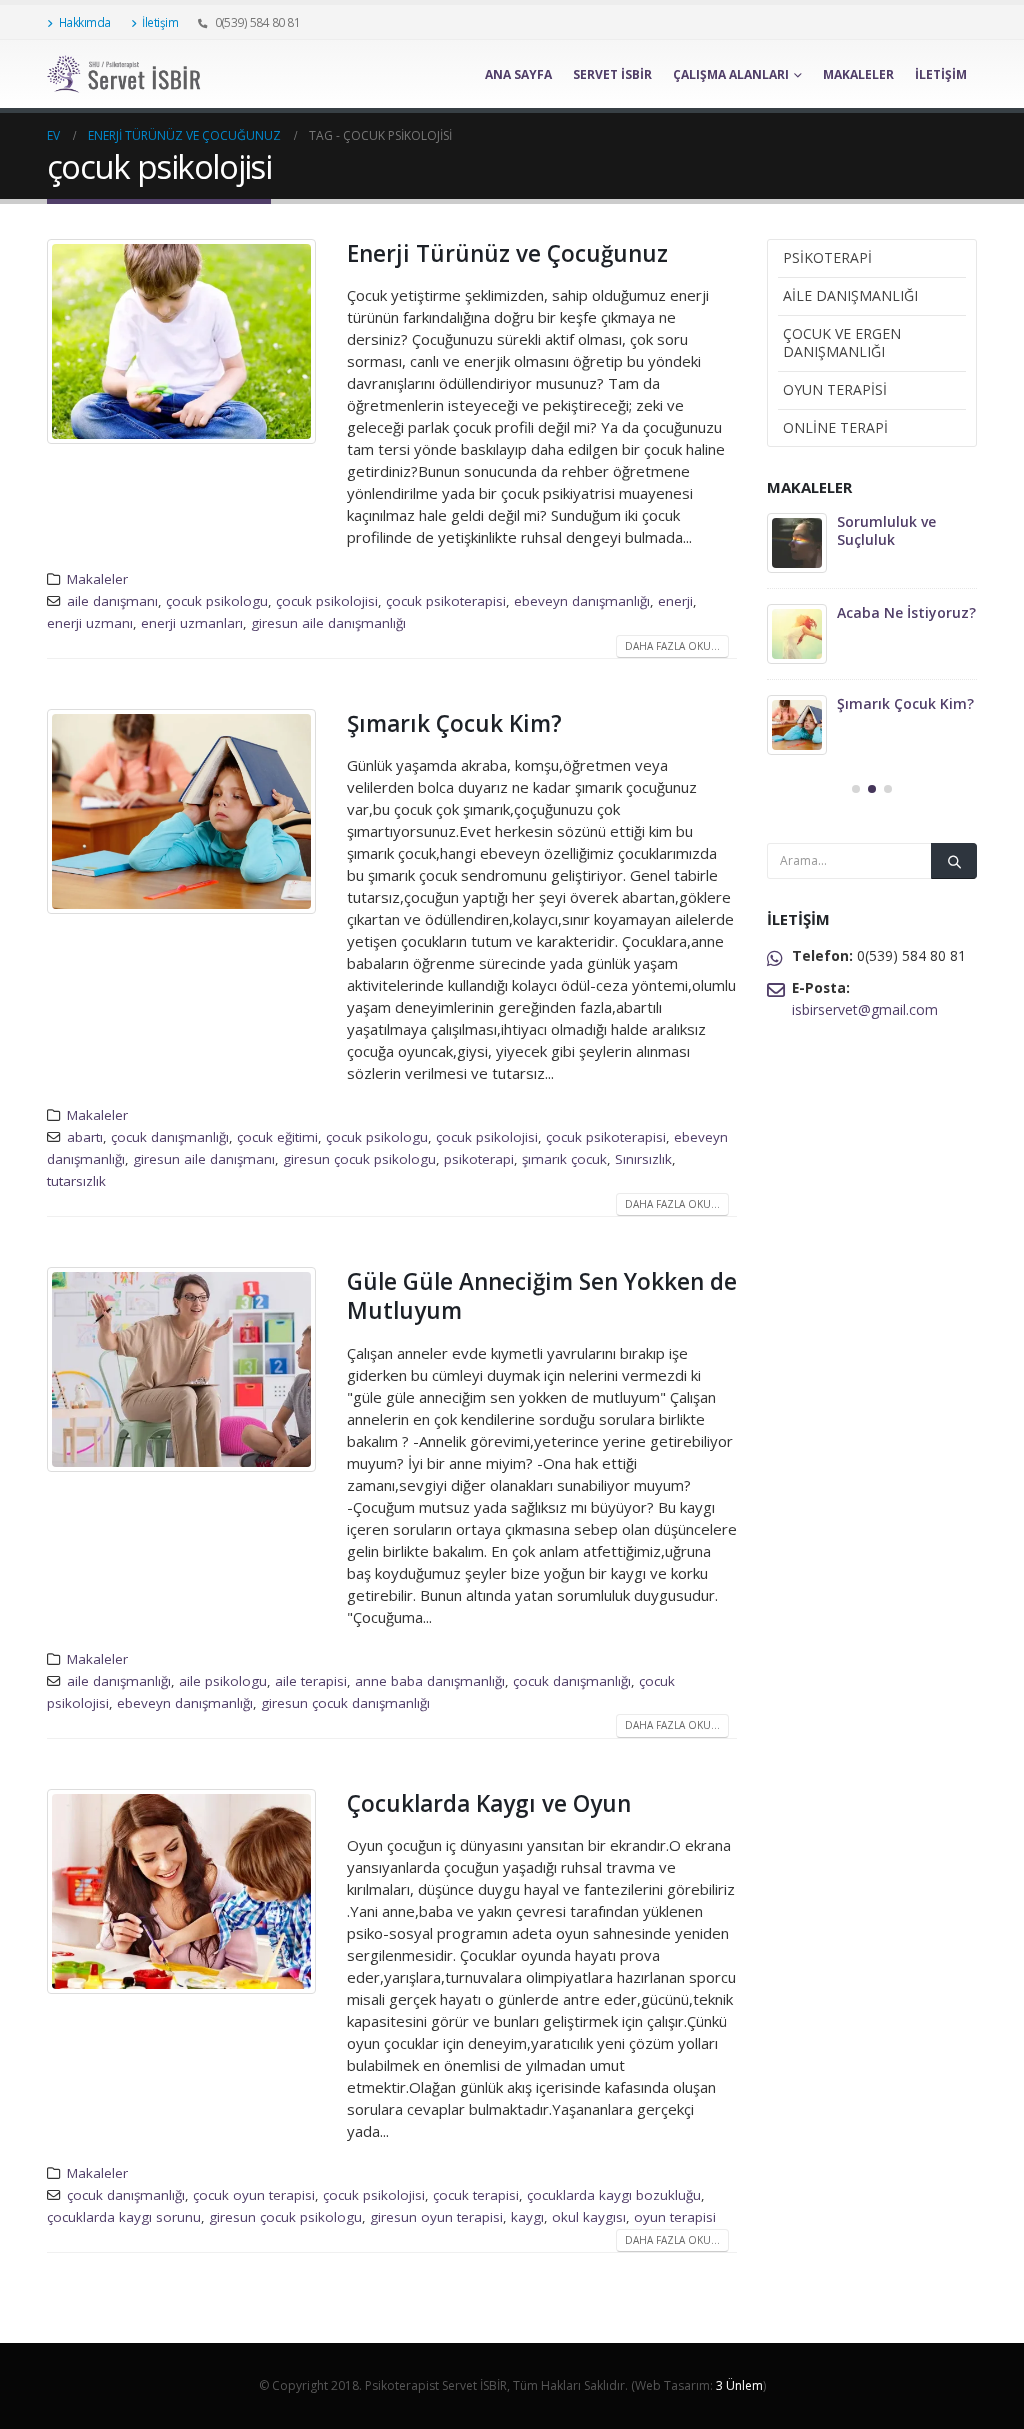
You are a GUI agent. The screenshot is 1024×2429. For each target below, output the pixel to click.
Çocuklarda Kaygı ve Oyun (489, 1803)
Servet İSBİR (612, 74)
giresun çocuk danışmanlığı (345, 1703)
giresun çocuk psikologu (359, 1159)
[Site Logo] (132, 74)
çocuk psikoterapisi (446, 601)
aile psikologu (223, 1681)
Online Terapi (835, 427)
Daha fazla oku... (672, 646)
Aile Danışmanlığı (850, 295)
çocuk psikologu (217, 601)
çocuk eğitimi (277, 1137)
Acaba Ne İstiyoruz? (906, 612)
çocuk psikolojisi (327, 601)
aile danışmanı (112, 601)
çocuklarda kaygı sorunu (124, 2217)
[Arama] (954, 861)
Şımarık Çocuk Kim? (454, 723)
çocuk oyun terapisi (254, 2195)
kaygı (527, 2217)
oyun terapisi (675, 2217)
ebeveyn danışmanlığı (582, 601)
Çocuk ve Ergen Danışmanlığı (842, 342)
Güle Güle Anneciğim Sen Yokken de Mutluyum (542, 1296)
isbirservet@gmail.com (865, 1009)
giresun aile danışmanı (204, 1159)
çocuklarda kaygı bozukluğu (614, 2195)
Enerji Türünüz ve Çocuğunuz (507, 253)
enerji (675, 601)
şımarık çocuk (564, 1159)
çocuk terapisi (476, 2195)
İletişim (160, 22)
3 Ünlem (739, 2385)
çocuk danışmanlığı (170, 1137)
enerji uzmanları (192, 623)
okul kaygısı (589, 2217)
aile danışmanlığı (119, 1681)
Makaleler (858, 74)
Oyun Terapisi (835, 389)
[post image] (182, 341)
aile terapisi (311, 1681)
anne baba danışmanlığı (430, 1681)
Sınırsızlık (643, 1159)
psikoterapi (479, 1159)
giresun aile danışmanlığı (328, 623)
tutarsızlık (76, 1181)
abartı (85, 1137)
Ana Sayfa (518, 74)
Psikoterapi (827, 257)
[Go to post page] (797, 543)
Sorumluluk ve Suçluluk (886, 530)
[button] (856, 789)
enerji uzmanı (90, 623)
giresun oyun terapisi (436, 2217)
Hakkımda (85, 22)
